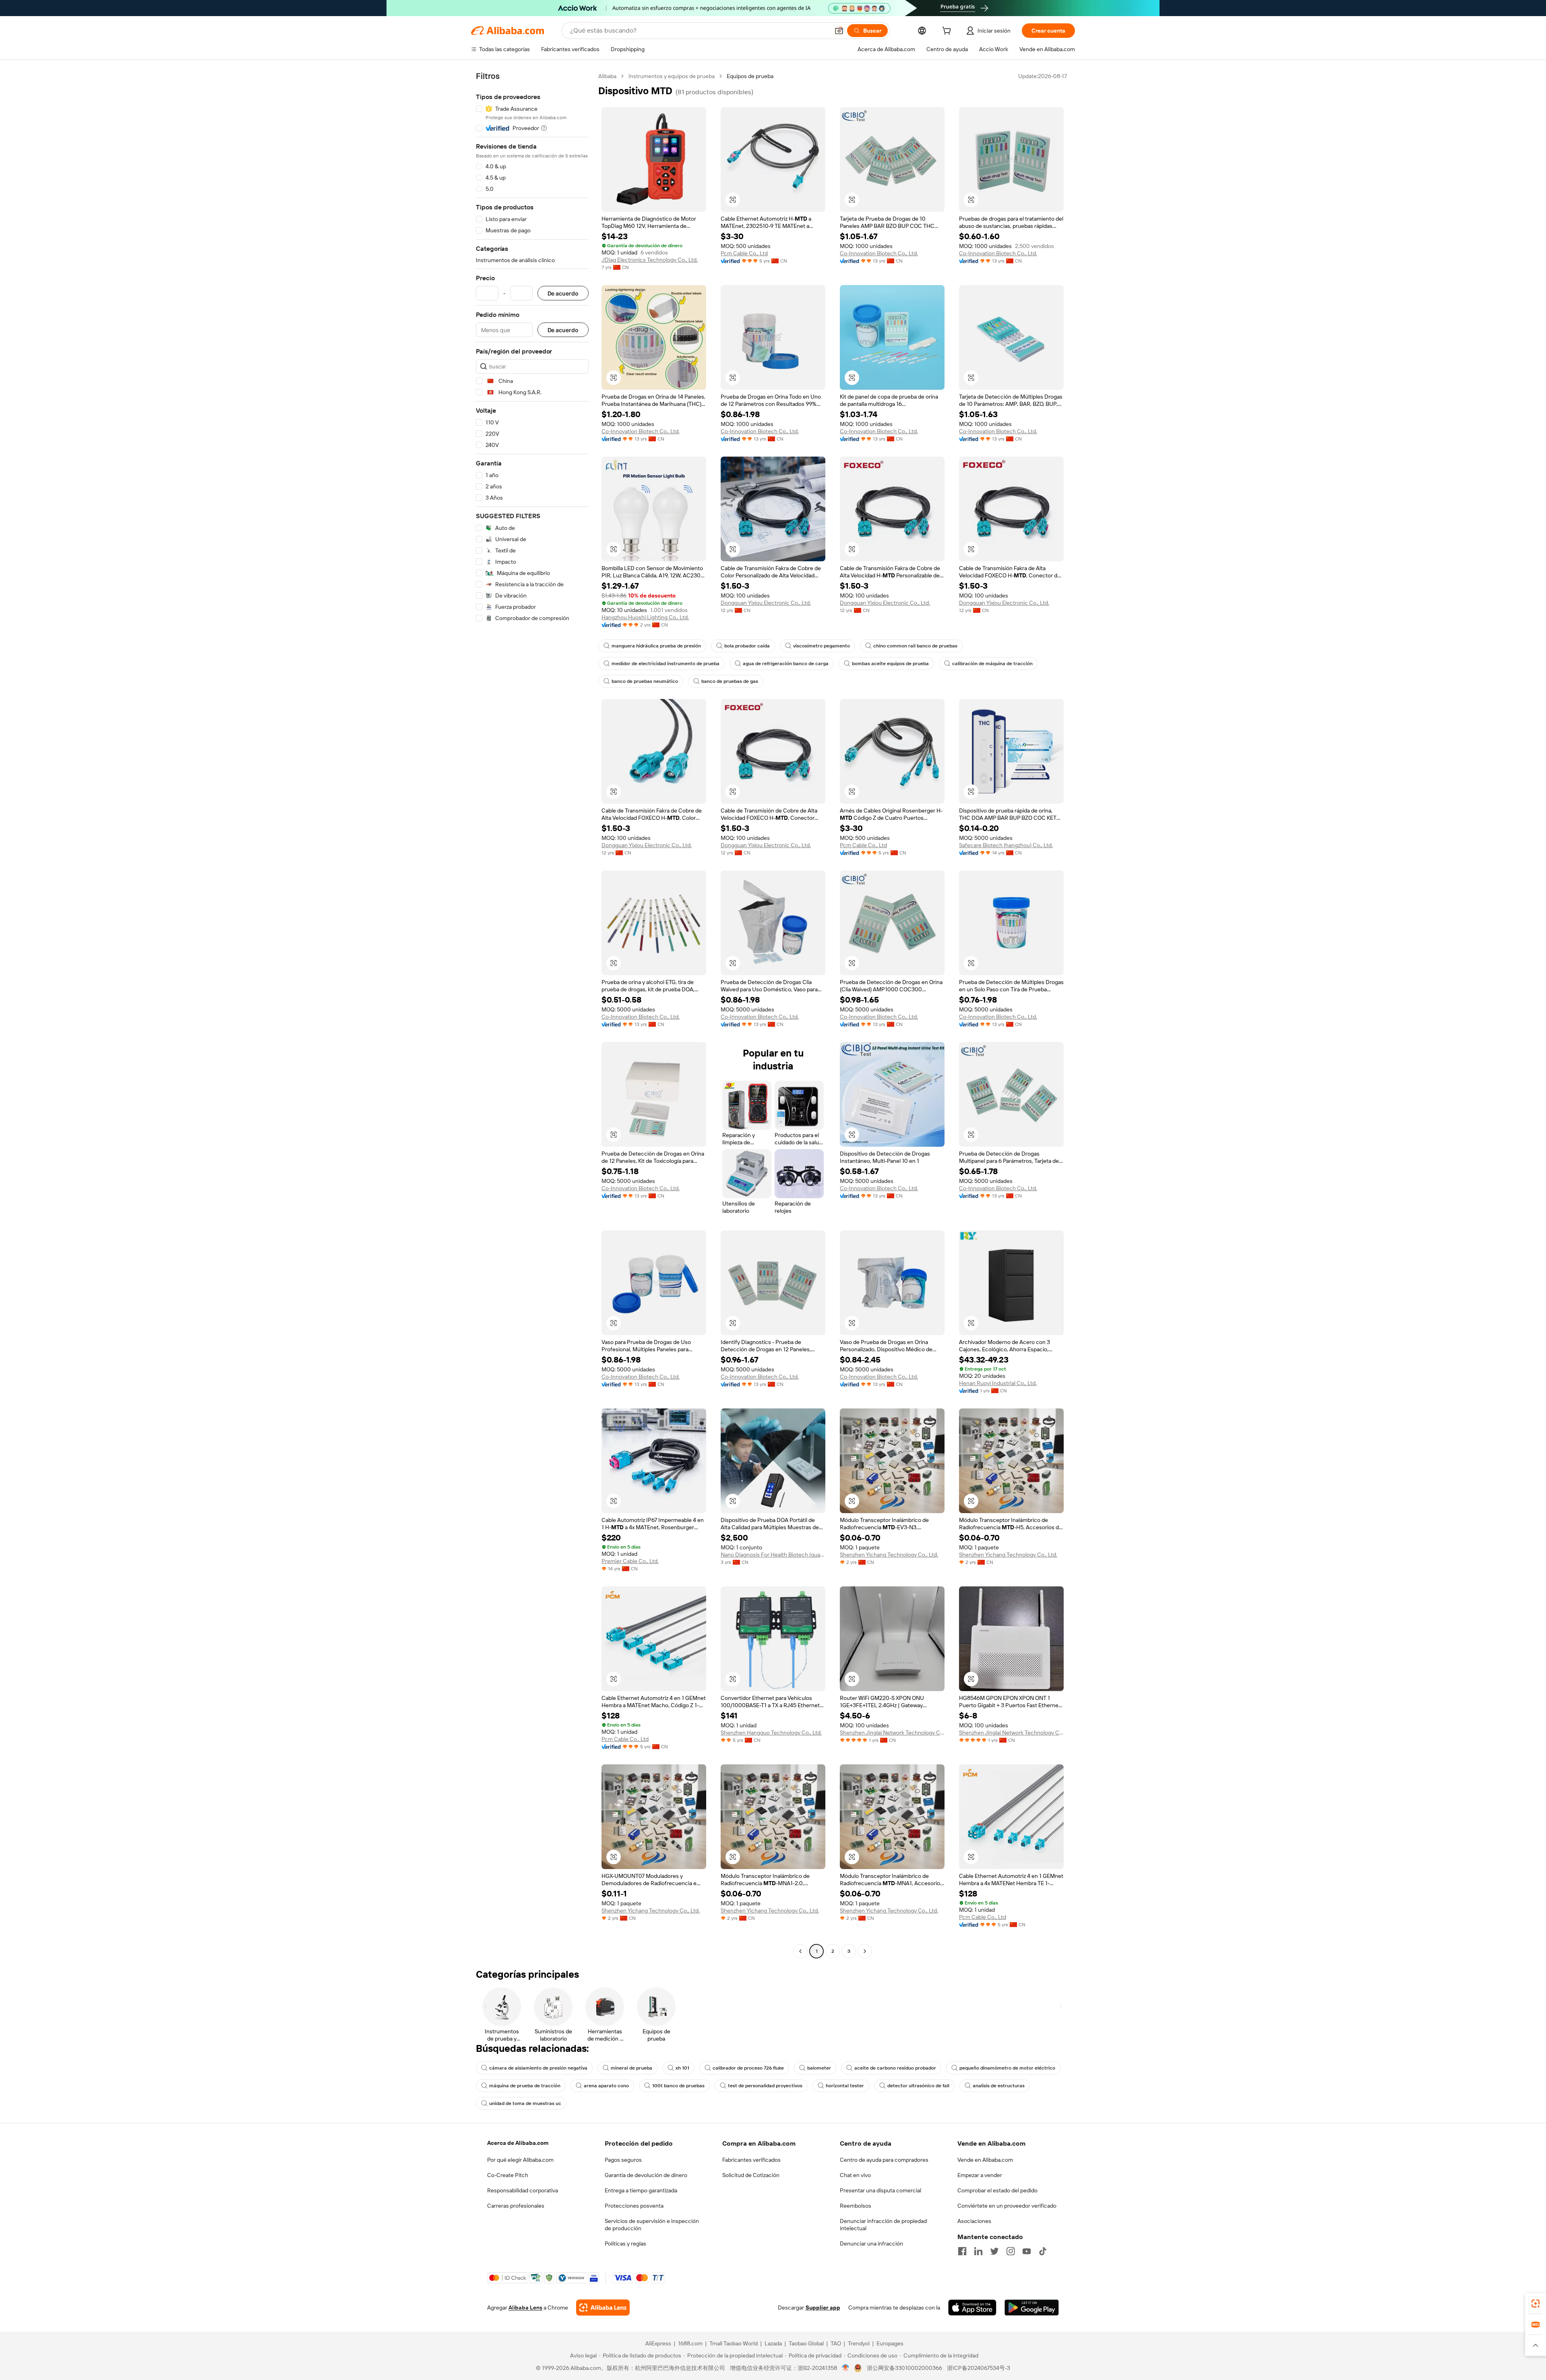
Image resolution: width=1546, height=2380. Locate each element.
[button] (839, 31)
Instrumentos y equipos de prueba (672, 76)
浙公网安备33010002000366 (904, 2368)
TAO (836, 2343)
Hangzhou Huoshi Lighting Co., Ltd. (645, 617)
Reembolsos (856, 2206)
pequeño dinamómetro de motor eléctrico (1007, 2068)
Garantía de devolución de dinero (646, 2175)
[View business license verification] (846, 2368)
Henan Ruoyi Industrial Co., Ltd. (998, 1383)
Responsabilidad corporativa (523, 2190)
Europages (890, 2343)
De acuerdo (563, 293)
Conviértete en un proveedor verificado (1007, 2206)
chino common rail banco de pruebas (915, 646)
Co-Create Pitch (508, 2175)
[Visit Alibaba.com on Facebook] (962, 2251)
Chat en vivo (855, 2175)
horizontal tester (845, 2086)
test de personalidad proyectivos (765, 2086)
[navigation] (532, 1015)
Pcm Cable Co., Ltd (744, 253)
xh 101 (682, 2068)
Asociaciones (974, 2221)
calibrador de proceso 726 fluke (748, 2068)
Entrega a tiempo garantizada (641, 2190)
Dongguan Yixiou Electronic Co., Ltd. (766, 603)
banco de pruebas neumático (645, 681)
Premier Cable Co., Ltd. (630, 1561)
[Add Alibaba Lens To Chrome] (603, 2308)
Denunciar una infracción (871, 2244)
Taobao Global (806, 2343)
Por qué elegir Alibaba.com (520, 2160)
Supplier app (823, 2308)
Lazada (773, 2343)
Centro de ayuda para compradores (884, 2160)
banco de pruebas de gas (730, 681)
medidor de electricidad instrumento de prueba (666, 664)
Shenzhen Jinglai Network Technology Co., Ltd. (892, 1733)
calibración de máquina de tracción (992, 664)
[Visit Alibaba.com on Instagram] (1011, 2251)
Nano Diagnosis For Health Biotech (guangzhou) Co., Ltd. (773, 1555)
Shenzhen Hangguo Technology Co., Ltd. (771, 1733)
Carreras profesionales (516, 2206)
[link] (1536, 2303)
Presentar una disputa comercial (880, 2190)
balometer (819, 2068)
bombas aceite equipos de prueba (890, 664)
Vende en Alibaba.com (985, 2160)
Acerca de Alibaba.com (518, 2143)
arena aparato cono (606, 2086)
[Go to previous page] (800, 1951)
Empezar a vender (980, 2175)
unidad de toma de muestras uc (525, 2103)
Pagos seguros (623, 2160)
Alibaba (607, 76)
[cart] (948, 32)
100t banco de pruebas (678, 2086)
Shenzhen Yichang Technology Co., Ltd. (889, 1555)
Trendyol (859, 2343)
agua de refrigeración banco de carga (786, 664)
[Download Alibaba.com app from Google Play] (1032, 2308)
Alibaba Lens (525, 2308)
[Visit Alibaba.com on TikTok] (1043, 2251)
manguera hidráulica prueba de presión (656, 646)
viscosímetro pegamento (822, 646)
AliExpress (658, 2343)
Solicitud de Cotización (751, 2175)
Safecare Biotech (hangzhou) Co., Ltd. (1006, 845)
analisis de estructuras (999, 2086)
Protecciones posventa (634, 2206)
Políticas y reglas (625, 2244)
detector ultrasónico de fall (918, 2086)
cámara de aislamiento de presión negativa (538, 2068)
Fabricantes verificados (751, 2160)
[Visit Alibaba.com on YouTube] (1027, 2251)
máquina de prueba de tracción (525, 2086)
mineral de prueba (631, 2068)
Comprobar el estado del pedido (997, 2190)
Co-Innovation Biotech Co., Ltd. (879, 253)
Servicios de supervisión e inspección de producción (652, 2225)
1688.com (690, 2343)
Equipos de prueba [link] (750, 76)
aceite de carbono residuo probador (895, 2068)
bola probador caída (747, 646)
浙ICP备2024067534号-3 (979, 2368)
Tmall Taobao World (734, 2343)
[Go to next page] (865, 1951)
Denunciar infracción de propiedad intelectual (883, 2225)
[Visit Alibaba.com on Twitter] (994, 2251)
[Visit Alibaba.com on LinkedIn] (978, 2251)
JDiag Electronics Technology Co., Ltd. (650, 260)
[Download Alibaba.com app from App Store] (972, 2308)
